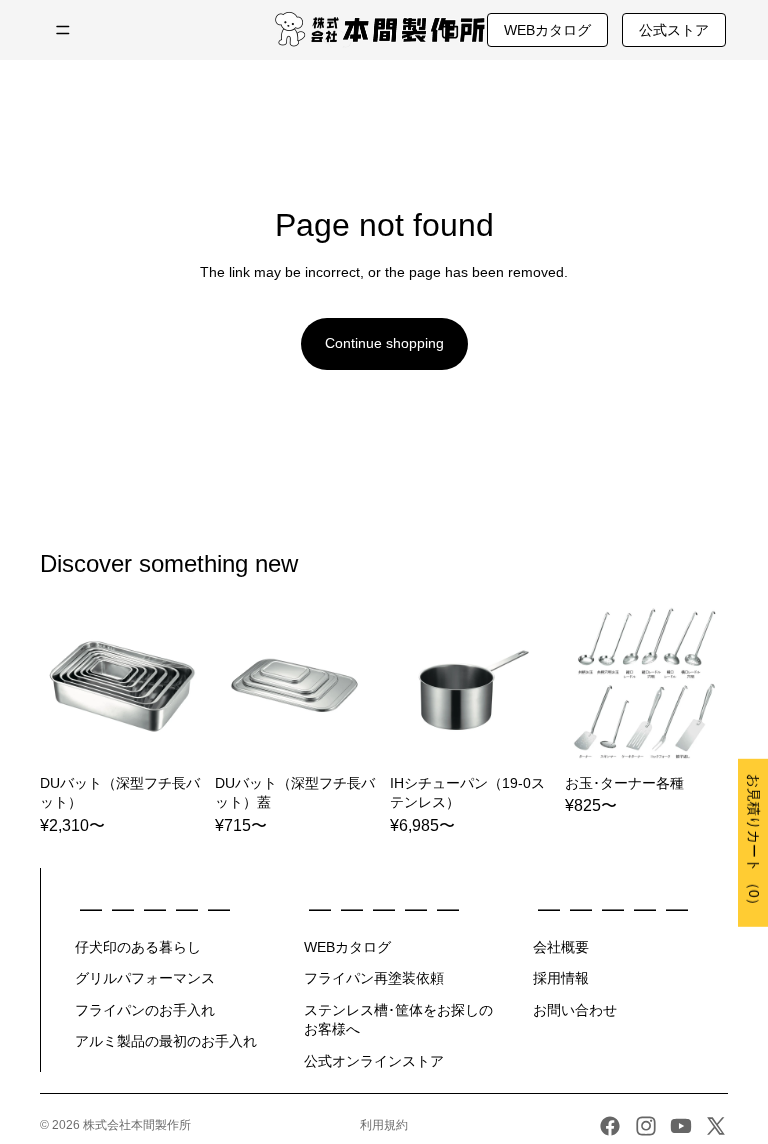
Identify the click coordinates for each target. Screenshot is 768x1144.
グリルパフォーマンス (145, 978)
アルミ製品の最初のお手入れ (166, 1041)
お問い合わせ (575, 1010)
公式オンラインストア (374, 1061)
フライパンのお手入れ (145, 1010)
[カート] (450, 30)
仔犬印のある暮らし (138, 947)
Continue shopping (384, 343)
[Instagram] (646, 1126)
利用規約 (384, 1125)
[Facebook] (610, 1126)
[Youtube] (681, 1126)
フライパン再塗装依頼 (374, 978)
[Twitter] (716, 1126)
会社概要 (561, 947)
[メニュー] (63, 30)
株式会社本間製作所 (137, 1125)
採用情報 (561, 978)
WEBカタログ (547, 30)
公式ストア (674, 30)
